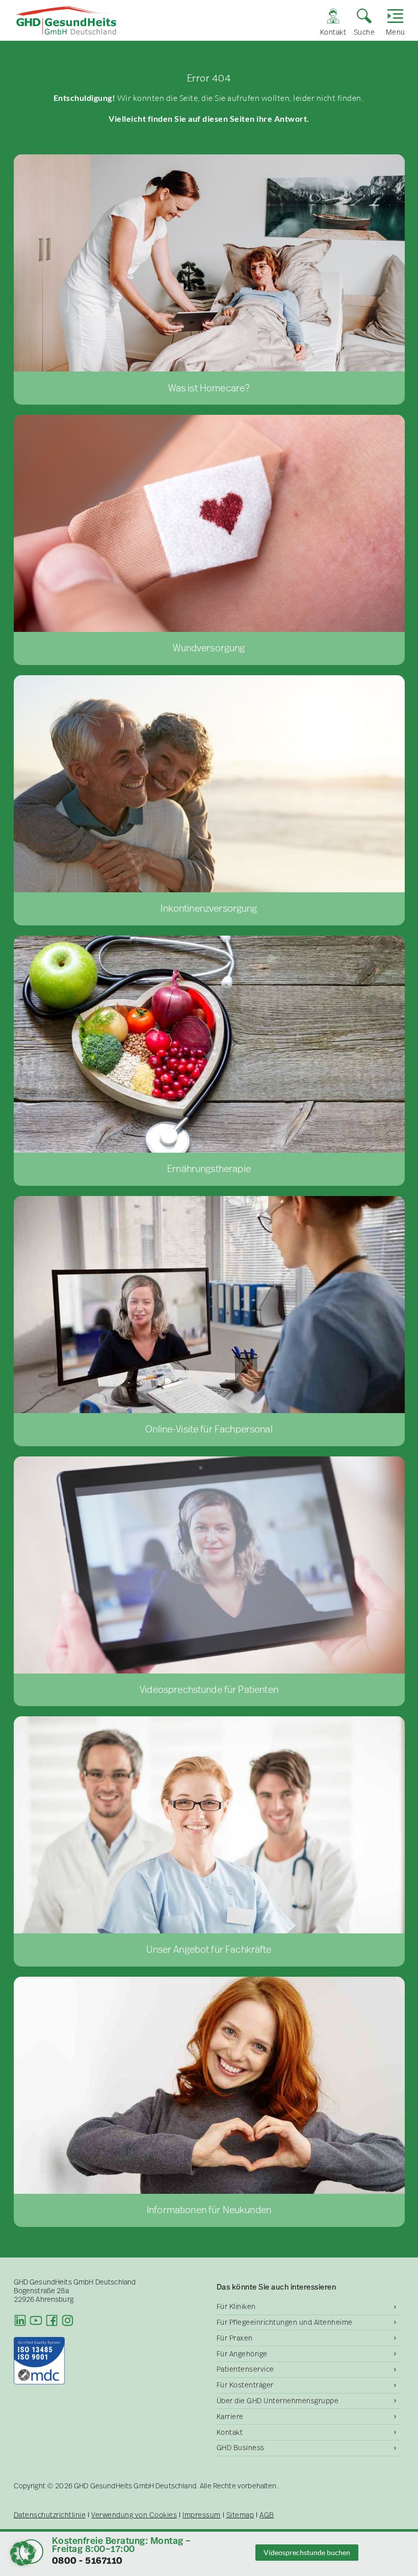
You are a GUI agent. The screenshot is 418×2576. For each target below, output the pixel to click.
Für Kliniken (236, 2306)
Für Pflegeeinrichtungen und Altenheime (285, 2322)
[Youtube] (36, 2320)
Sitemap (240, 2515)
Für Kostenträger (245, 2385)
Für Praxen (235, 2338)
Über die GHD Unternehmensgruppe (278, 2401)
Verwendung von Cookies (134, 2515)
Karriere (230, 2416)
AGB (267, 2515)
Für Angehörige (242, 2354)
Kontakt (230, 2432)
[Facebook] (52, 2320)
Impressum (202, 2515)
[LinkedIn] (20, 2320)
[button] (22, 2554)
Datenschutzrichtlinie (50, 2515)
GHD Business (241, 2448)
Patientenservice (245, 2369)
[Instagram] (68, 2320)
